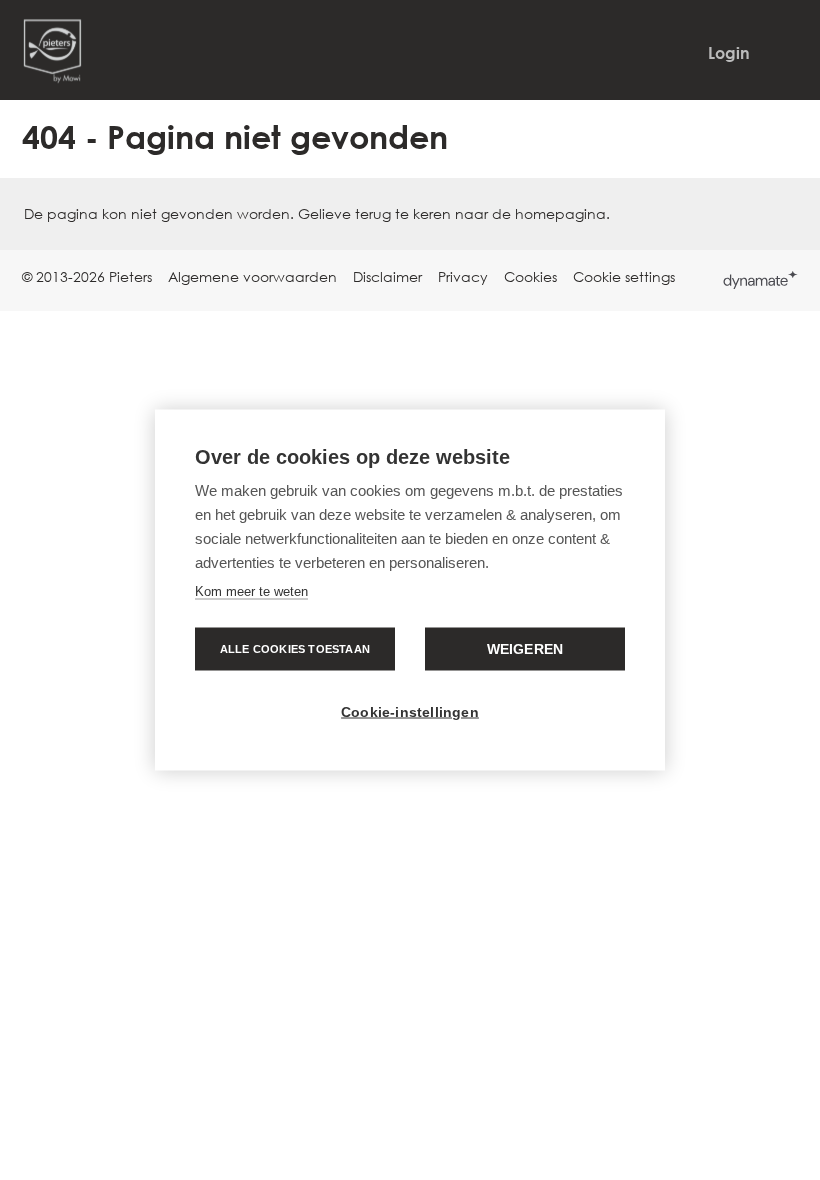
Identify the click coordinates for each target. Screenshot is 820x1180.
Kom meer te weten (251, 591)
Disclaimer (387, 276)
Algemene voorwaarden (252, 276)
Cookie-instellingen (410, 712)
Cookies (530, 276)
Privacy (463, 276)
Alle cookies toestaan (295, 649)
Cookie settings (624, 276)
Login (729, 53)
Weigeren (525, 649)
